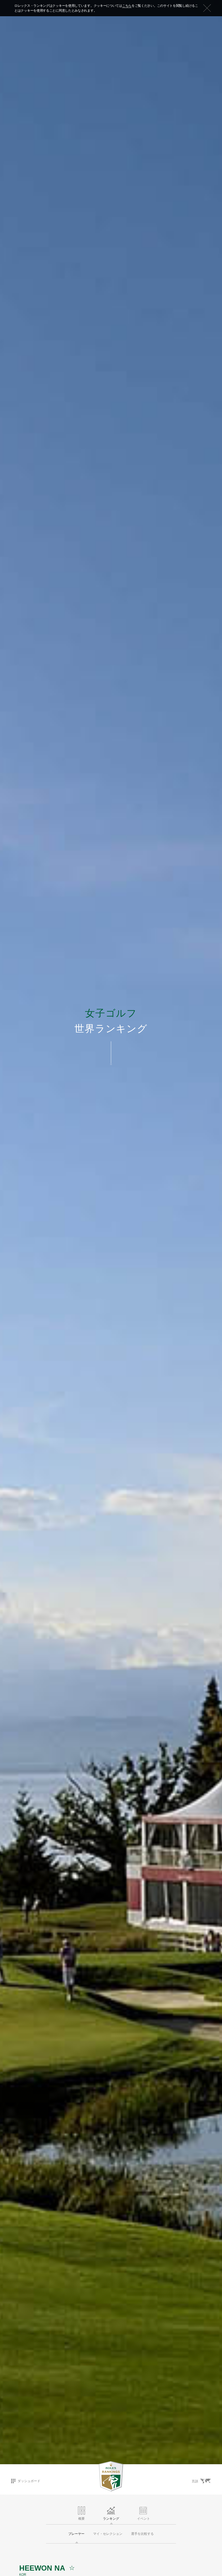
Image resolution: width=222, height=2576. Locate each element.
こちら (127, 6)
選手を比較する (142, 2534)
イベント (143, 2519)
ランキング (111, 2519)
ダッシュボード (29, 2481)
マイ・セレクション (108, 2534)
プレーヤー (76, 2534)
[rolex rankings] (111, 2476)
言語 (195, 2481)
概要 (81, 2519)
